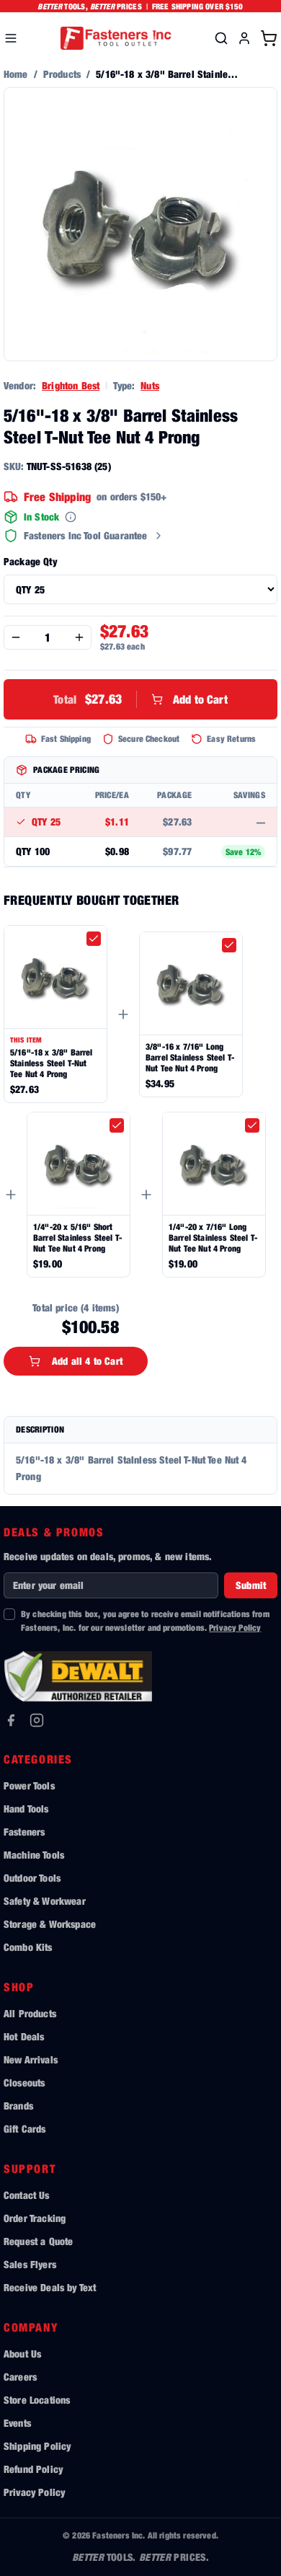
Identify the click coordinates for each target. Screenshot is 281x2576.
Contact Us (27, 2195)
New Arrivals (31, 2059)
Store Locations (37, 2400)
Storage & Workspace (50, 1924)
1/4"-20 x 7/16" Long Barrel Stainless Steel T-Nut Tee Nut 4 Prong (213, 1238)
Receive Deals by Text (50, 2287)
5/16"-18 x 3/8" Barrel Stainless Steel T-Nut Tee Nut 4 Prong (52, 1063)
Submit (251, 1585)
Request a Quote (38, 2241)
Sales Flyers (30, 2264)
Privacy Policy (235, 1628)
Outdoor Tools (32, 1878)
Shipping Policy (37, 2446)
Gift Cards (25, 2129)
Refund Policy (33, 2469)
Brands (18, 2106)
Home (16, 74)
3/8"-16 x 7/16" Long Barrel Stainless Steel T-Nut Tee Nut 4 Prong (190, 1057)
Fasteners (24, 1832)
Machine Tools (34, 1855)
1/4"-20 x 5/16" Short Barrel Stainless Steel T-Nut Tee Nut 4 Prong (77, 1238)
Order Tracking (35, 2218)
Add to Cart (140, 699)
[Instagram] (37, 1720)
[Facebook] (11, 1720)
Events (17, 2423)
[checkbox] (94, 939)
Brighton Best (71, 385)
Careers (20, 2377)
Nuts (150, 385)
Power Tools (29, 1785)
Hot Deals (24, 2036)
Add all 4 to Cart (87, 1361)
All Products (30, 2013)
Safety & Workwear (45, 1901)
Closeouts (24, 2083)
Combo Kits (28, 1947)
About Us (22, 2354)
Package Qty (30, 561)
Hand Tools (26, 1809)
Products (62, 74)
